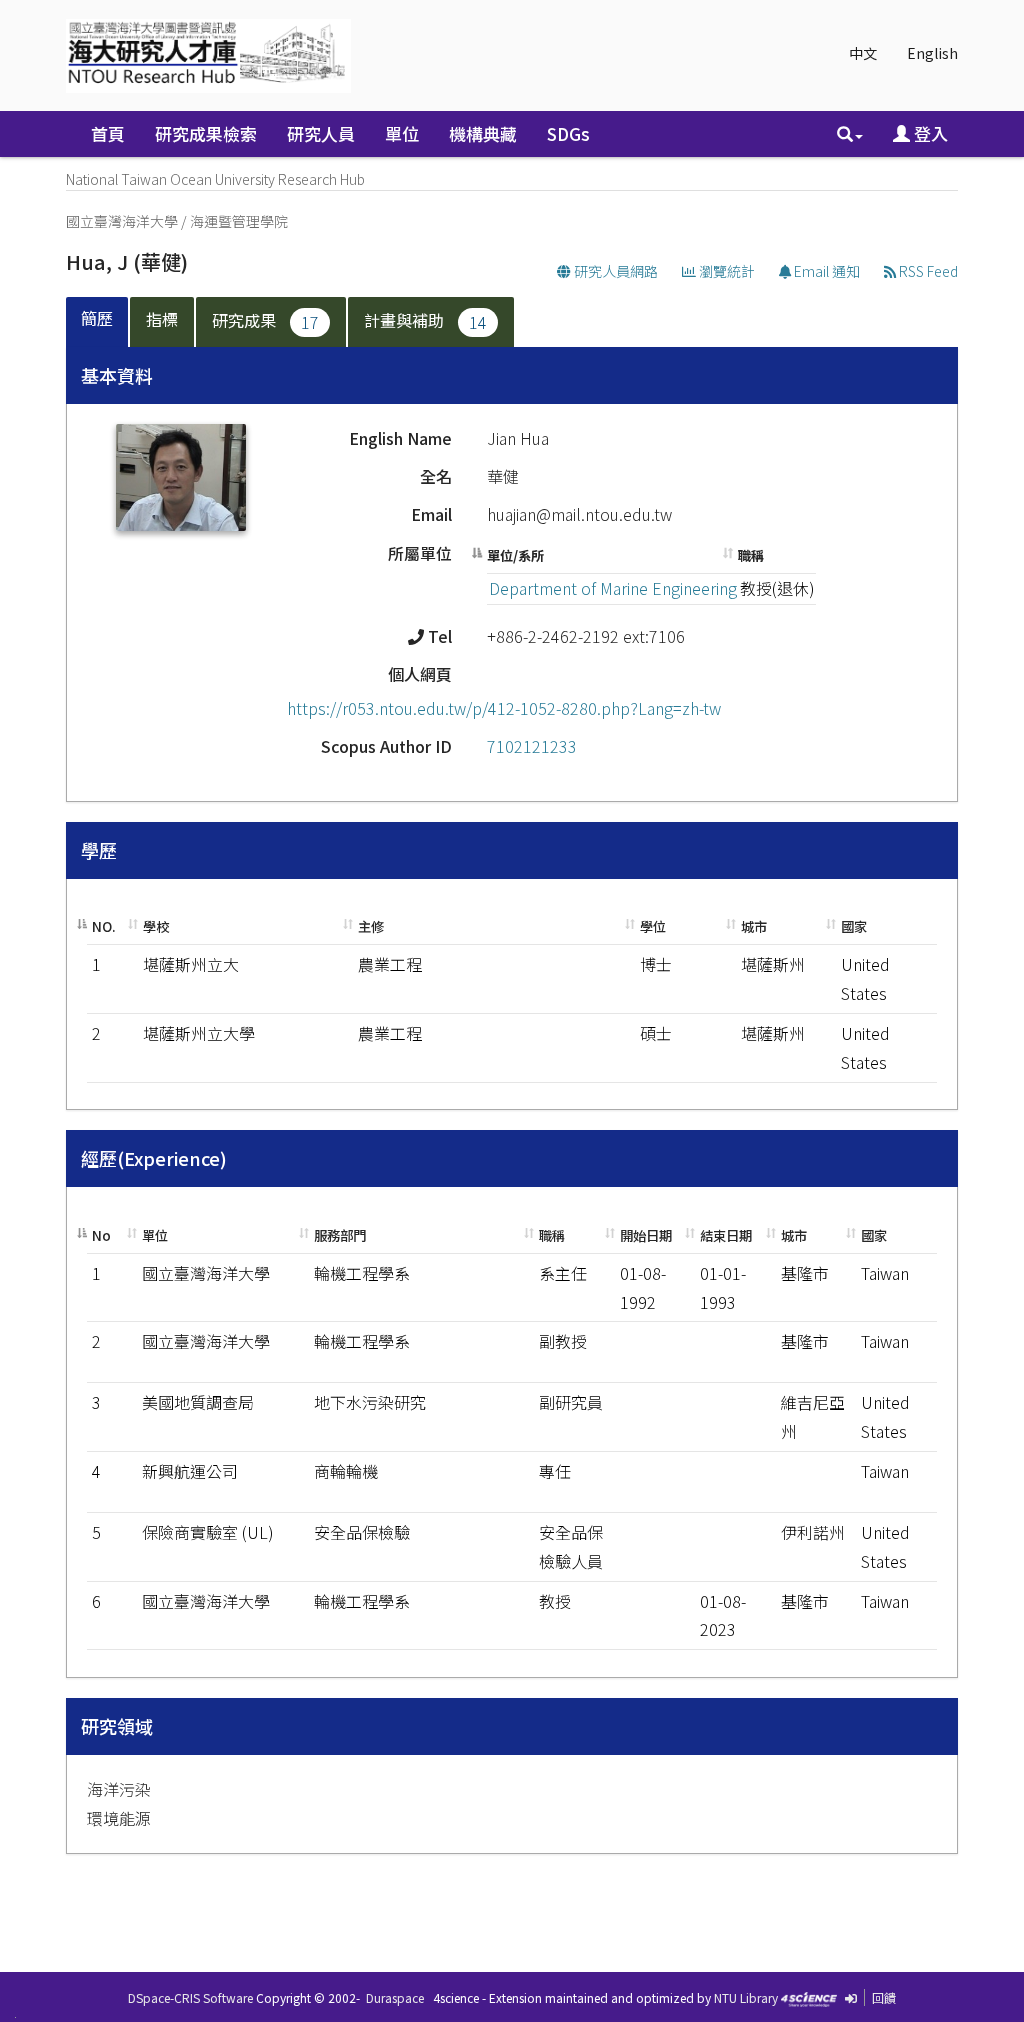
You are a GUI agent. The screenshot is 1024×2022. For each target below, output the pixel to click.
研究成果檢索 (206, 133)
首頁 (108, 133)
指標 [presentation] (162, 319)
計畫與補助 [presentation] (425, 321)
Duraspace (395, 1997)
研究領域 (117, 1726)
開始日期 (646, 1235)
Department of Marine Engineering (613, 588)
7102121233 (532, 746)
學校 (156, 926)
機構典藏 (483, 133)
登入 (929, 133)
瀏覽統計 (725, 271)
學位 (653, 926)
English (932, 53)
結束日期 (726, 1235)
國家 (854, 926)
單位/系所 (515, 555)
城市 (754, 926)
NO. (104, 926)
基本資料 (117, 375)
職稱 (751, 555)
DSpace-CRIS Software (190, 1997)
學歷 (99, 850)
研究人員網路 (614, 271)
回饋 (884, 1997)
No (101, 1235)
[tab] (98, 322)
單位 (402, 133)
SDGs (568, 133)
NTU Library (746, 1997)
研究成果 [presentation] (265, 321)
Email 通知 (825, 271)
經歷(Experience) (154, 1158)
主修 (371, 926)
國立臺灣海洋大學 (122, 221)
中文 (863, 53)
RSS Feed (927, 271)
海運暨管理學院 (239, 221)
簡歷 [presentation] (97, 318)
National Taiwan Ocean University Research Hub (215, 179)
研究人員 (321, 133)
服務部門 (340, 1235)
